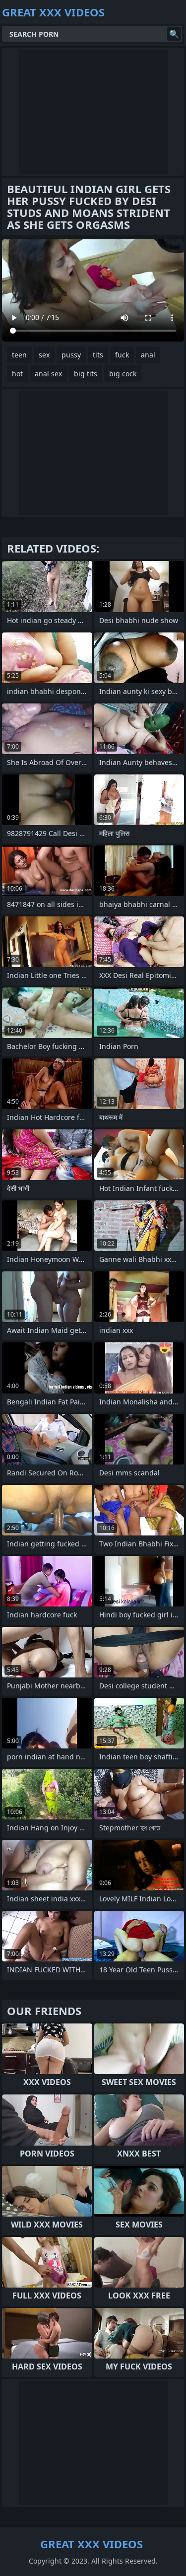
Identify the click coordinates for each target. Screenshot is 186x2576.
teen (19, 355)
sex (44, 355)
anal (148, 355)
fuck (122, 355)
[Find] (174, 34)
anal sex (48, 374)
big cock (123, 374)
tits (98, 355)
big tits (86, 374)
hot (17, 374)
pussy (71, 355)
